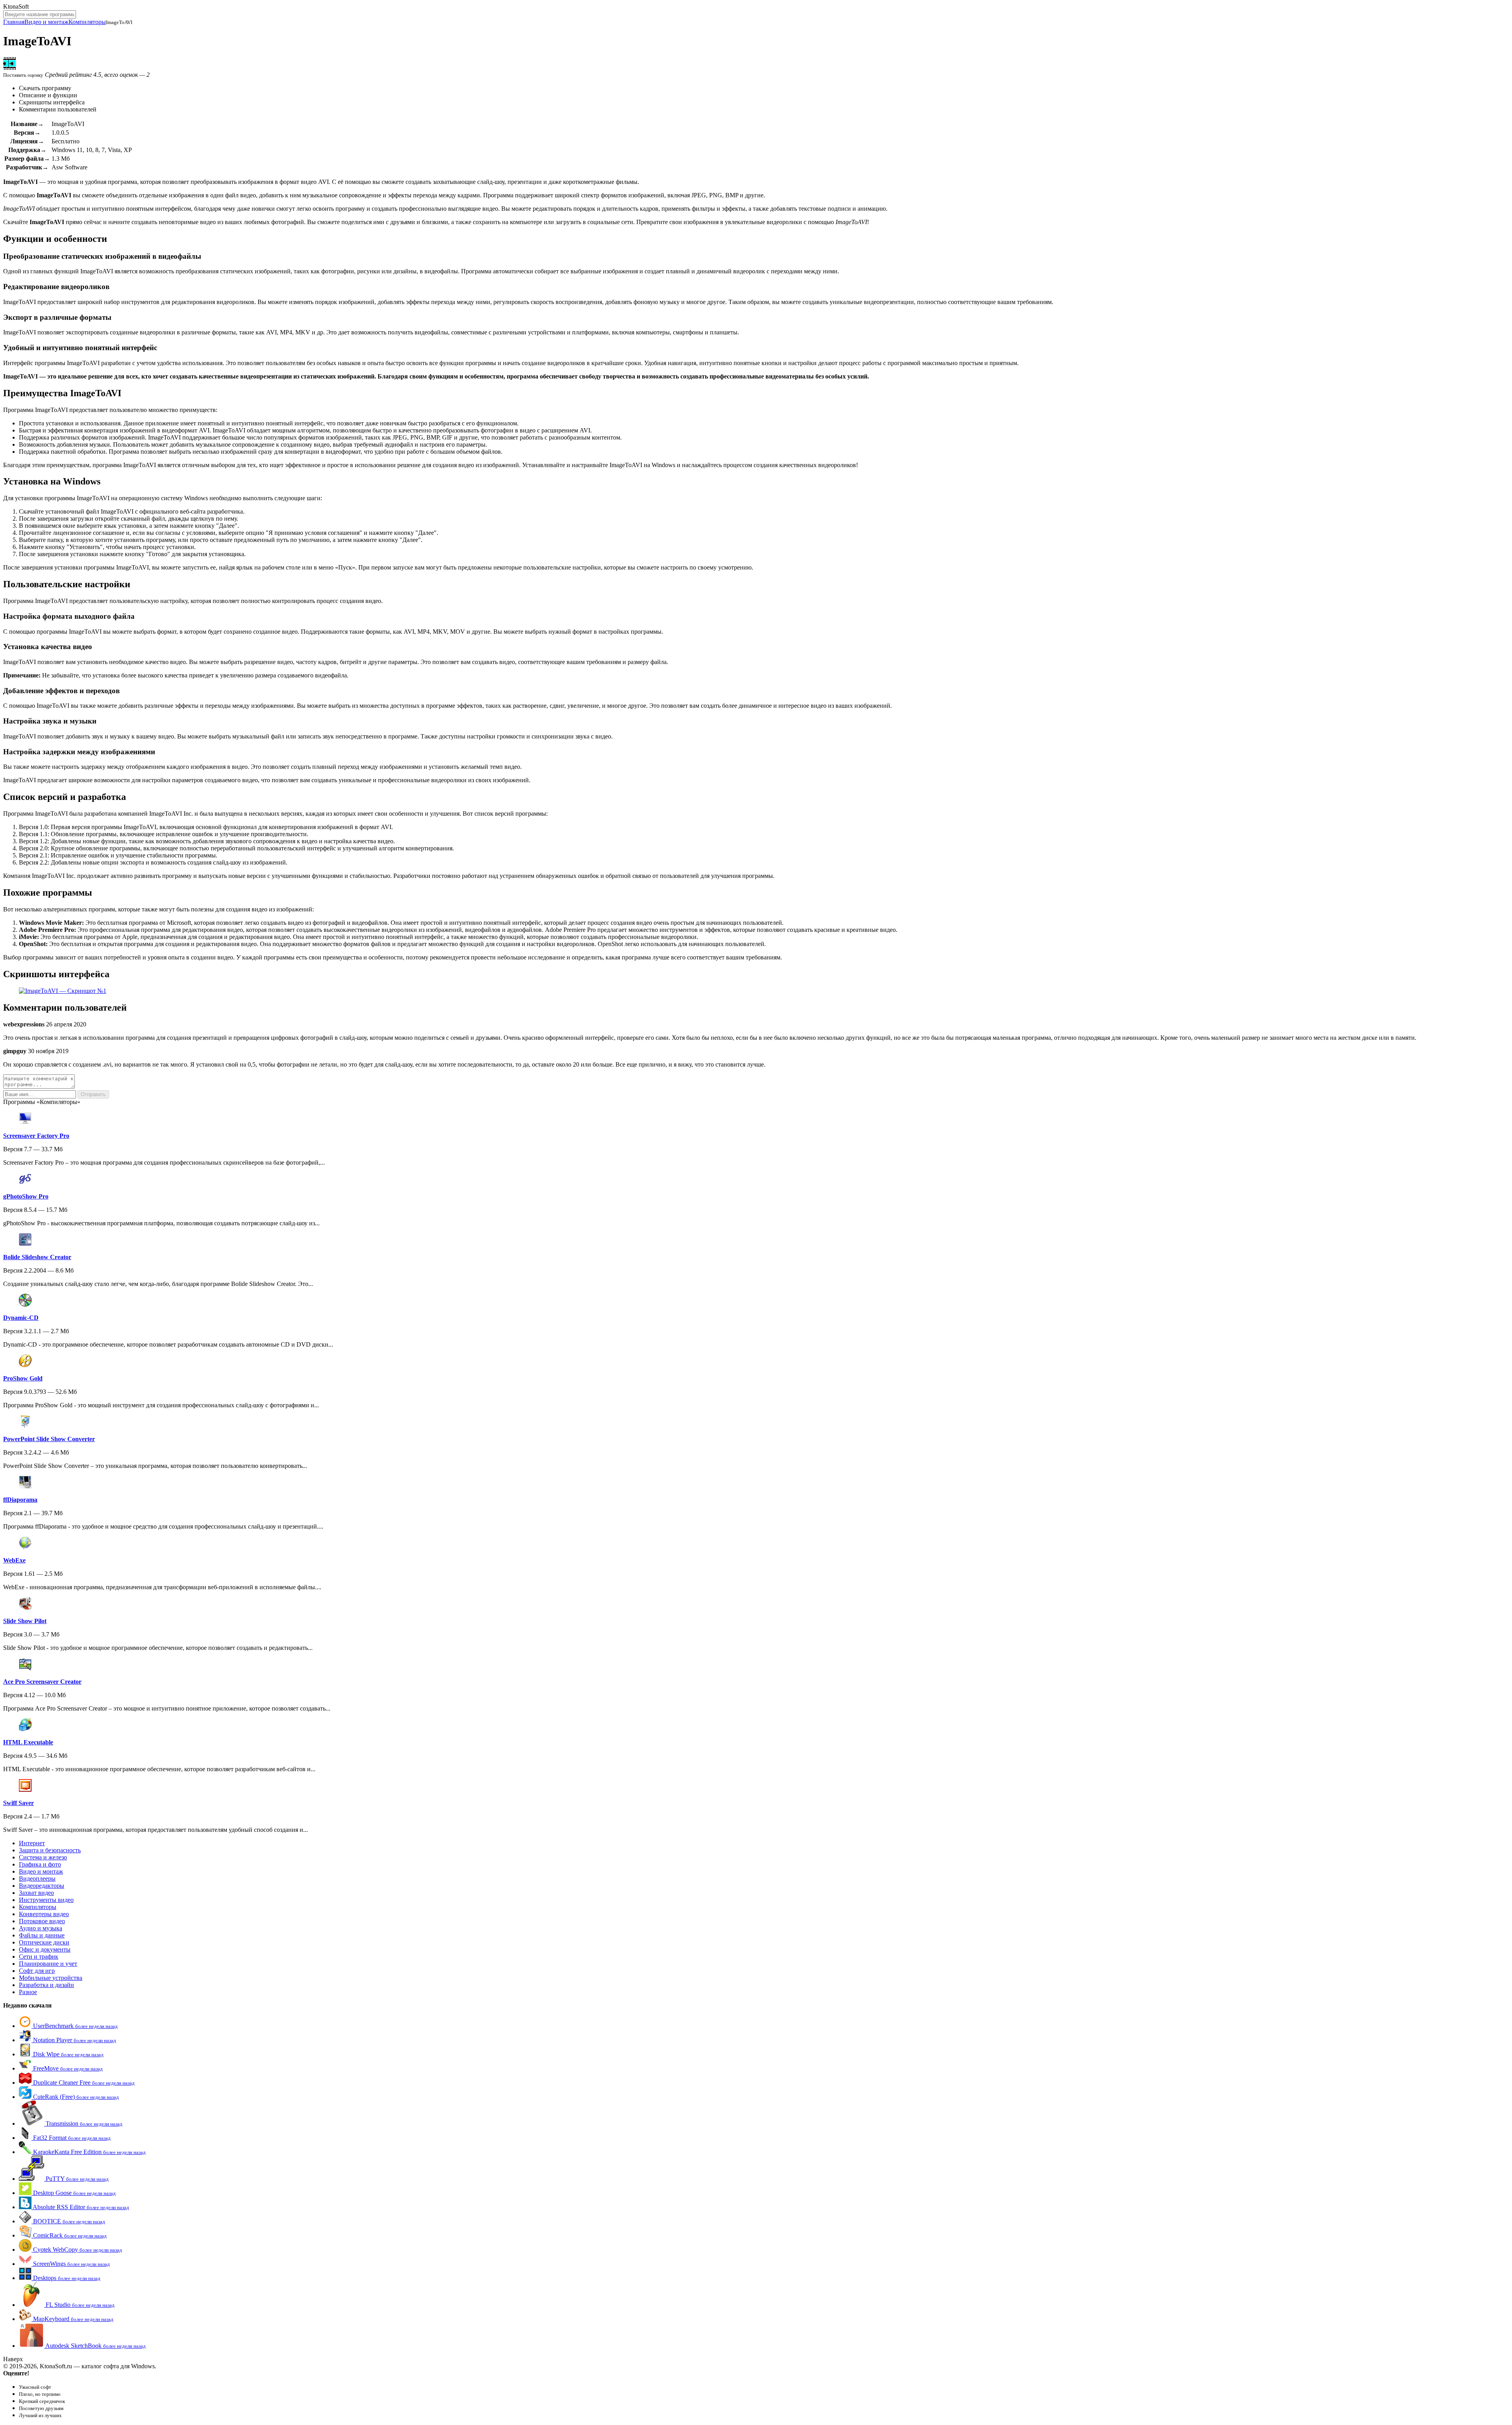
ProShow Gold (23, 1378)
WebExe (14, 1560)
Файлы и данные (42, 1935)
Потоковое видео (42, 1921)
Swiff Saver (19, 1803)
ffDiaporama (20, 1500)
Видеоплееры (37, 1879)
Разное (28, 1992)
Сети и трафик (39, 1957)
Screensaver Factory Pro (36, 1136)
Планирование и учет (48, 1964)
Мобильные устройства (51, 1978)
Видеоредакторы (42, 1886)
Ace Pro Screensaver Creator (42, 1682)
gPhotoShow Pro (26, 1196)
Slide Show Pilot (25, 1621)
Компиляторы (87, 22)
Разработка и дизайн (46, 1985)
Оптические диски (44, 1942)
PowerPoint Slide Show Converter (49, 1439)
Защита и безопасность (50, 1850)
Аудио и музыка (41, 1928)
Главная (14, 22)
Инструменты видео (46, 1900)
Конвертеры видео (44, 1914)
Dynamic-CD (21, 1318)
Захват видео (36, 1893)
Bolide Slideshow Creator (37, 1257)
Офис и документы (45, 1949)
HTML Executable (28, 1742)
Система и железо (43, 1857)
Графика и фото (40, 1864)
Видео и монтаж (46, 22)
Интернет (32, 1843)
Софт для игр (37, 1971)
